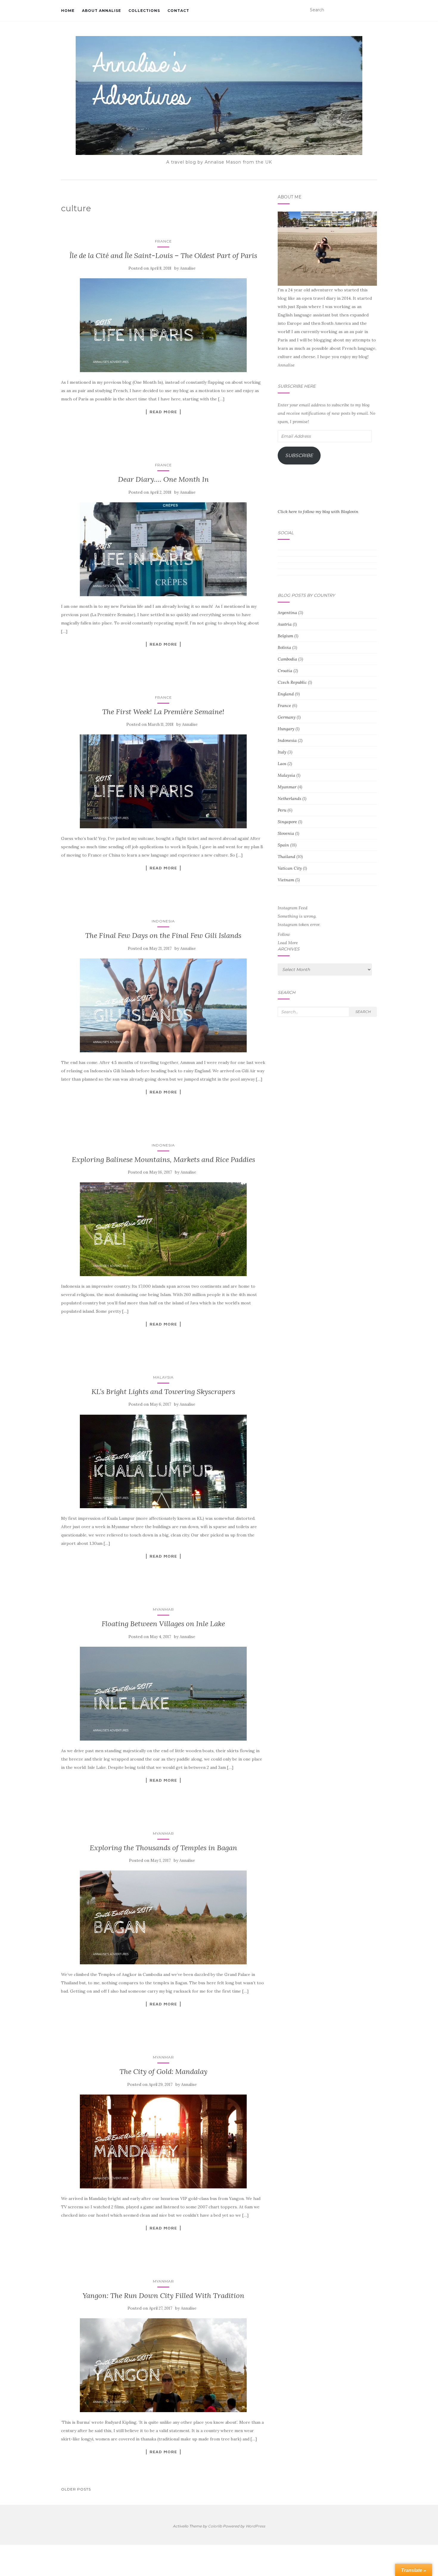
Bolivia (284, 647)
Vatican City (290, 868)
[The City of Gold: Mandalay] (163, 2141)
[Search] (373, 10)
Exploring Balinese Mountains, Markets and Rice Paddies (163, 1159)
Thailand (286, 857)
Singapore (287, 822)
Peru (282, 810)
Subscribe (299, 455)
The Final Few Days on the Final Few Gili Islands (163, 935)
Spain (283, 845)
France (163, 241)
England (286, 694)
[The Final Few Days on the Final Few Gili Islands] (163, 1005)
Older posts (76, 2489)
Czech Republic (292, 682)
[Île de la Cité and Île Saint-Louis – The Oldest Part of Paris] (163, 325)
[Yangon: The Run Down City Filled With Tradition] (163, 2365)
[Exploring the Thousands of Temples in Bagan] (163, 1917)
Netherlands (289, 798)
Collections (144, 11)
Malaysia (163, 1377)
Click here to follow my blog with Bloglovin (318, 512)
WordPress (255, 2526)
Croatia (285, 671)
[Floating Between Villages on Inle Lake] (163, 1694)
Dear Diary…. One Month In (163, 479)
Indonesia (163, 921)
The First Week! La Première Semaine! (163, 712)
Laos (282, 764)
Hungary (286, 729)
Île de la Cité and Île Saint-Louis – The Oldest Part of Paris (163, 255)
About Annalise (101, 11)
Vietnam (286, 880)
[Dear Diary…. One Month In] (163, 549)
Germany (287, 717)
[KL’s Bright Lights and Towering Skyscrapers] (163, 1461)
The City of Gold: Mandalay (163, 2071)
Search (363, 1012)
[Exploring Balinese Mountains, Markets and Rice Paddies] (163, 1229)
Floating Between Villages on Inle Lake (163, 1624)
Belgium (285, 636)
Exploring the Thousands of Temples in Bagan (163, 1848)
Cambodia (287, 659)
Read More (163, 412)
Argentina (287, 613)
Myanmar (163, 1609)
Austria (285, 624)
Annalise (188, 268)
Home (68, 11)
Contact (178, 11)
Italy (282, 752)
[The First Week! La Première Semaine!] (163, 781)
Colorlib (215, 2526)
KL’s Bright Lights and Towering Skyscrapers (163, 1392)
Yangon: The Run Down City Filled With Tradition (163, 2295)
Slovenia (286, 833)
